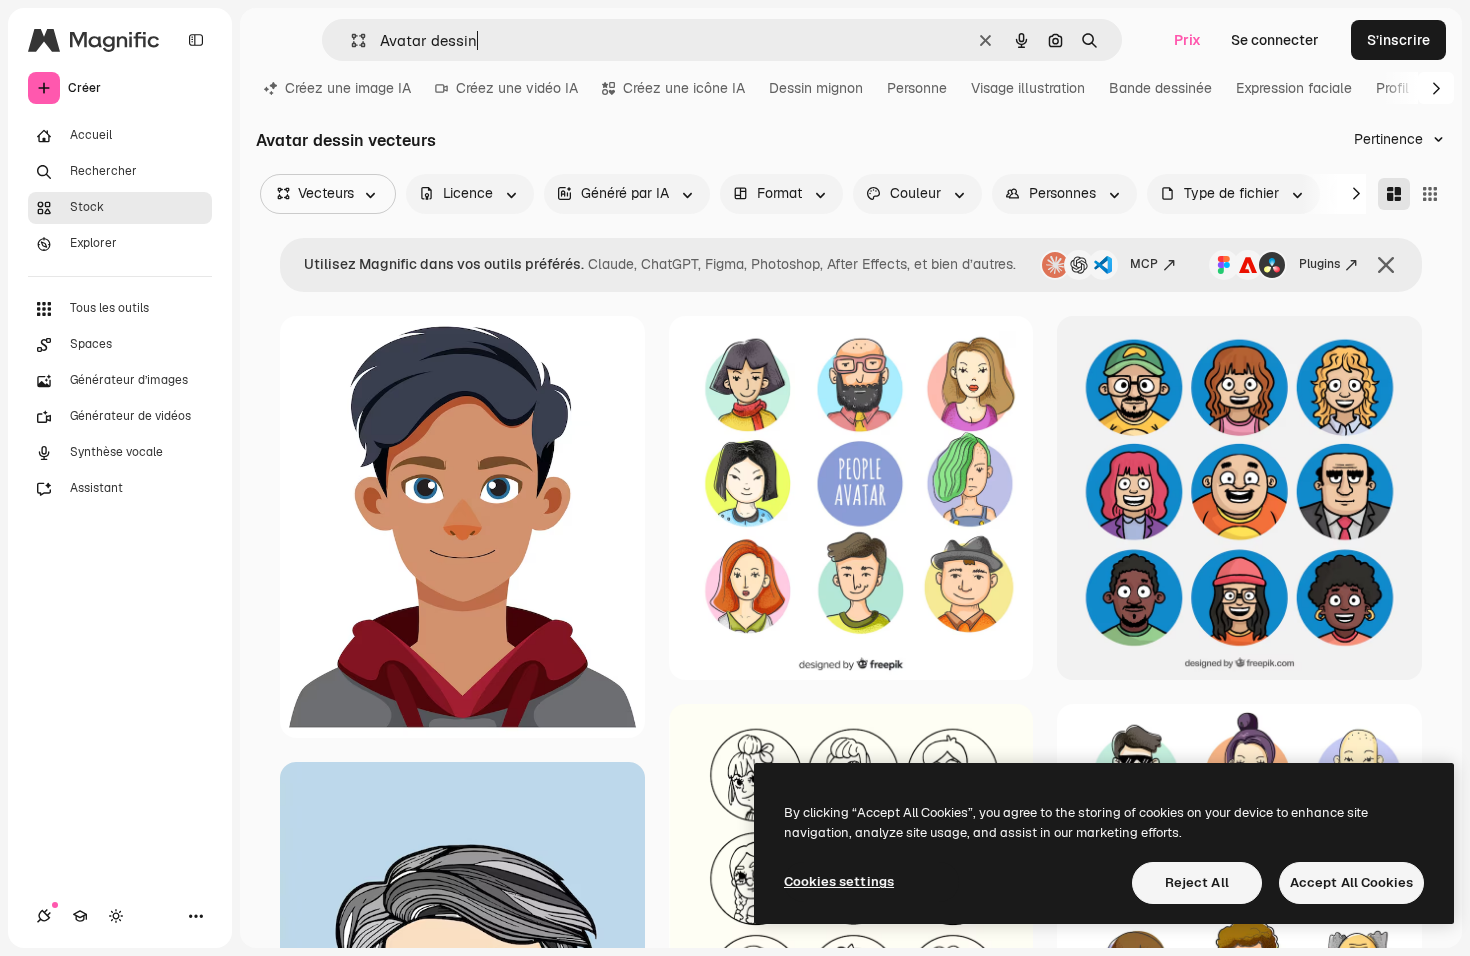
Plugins (1319, 264)
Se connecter (1275, 40)
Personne (917, 88)
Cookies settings (839, 881)
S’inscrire (1398, 40)
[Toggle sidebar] (196, 40)
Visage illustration (1028, 88)
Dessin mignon (816, 88)
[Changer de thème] (116, 916)
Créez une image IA (348, 88)
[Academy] (80, 916)
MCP (1144, 264)
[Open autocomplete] (350, 40)
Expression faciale (1294, 88)
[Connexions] (44, 916)
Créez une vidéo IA (517, 88)
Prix (1187, 40)
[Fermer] (1386, 265)
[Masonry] (1394, 194)
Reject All (1197, 882)
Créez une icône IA (684, 88)
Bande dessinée (1160, 88)
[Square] (1430, 194)
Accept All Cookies (1351, 882)
